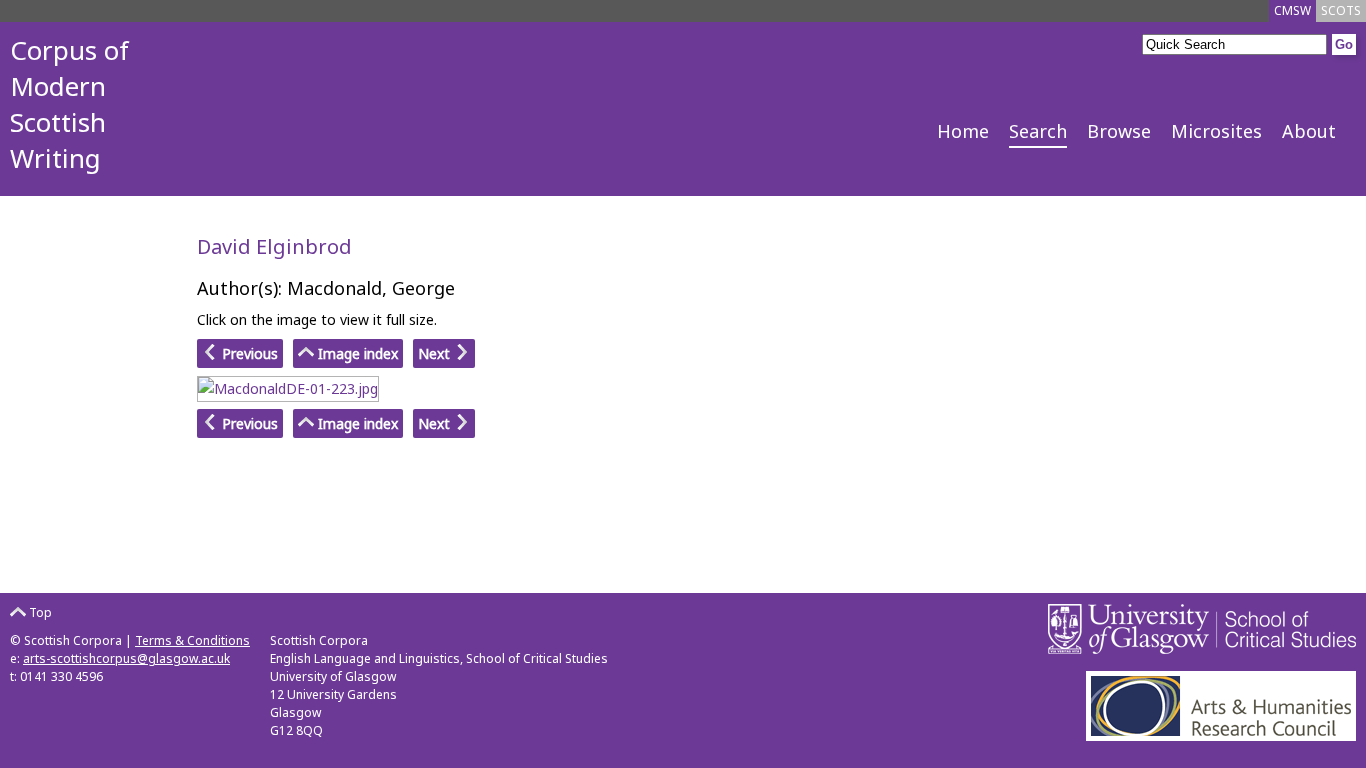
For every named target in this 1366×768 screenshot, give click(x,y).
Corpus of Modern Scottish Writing (69, 104)
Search (1038, 131)
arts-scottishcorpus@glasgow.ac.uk (126, 658)
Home (963, 131)
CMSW (1292, 10)
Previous (248, 353)
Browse (1119, 131)
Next (436, 353)
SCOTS (1341, 10)
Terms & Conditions (192, 640)
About (1309, 131)
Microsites (1216, 131)
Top (39, 612)
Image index (356, 353)
